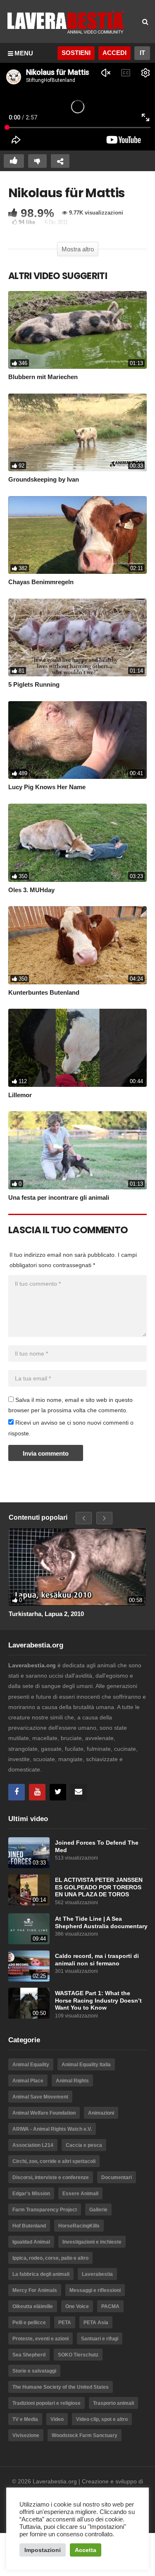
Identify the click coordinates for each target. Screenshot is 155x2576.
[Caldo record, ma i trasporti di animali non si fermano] (29, 1966)
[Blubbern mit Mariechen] (77, 330)
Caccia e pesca (84, 2145)
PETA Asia (96, 2323)
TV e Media (25, 2419)
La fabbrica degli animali (41, 2274)
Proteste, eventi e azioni (41, 2339)
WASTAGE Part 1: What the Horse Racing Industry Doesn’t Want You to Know (98, 2001)
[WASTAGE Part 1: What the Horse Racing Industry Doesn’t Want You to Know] (29, 2003)
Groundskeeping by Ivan (44, 479)
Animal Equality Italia (86, 2065)
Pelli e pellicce (29, 2323)
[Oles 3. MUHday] (77, 843)
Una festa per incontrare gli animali (59, 1197)
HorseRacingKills (79, 2226)
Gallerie (98, 2210)
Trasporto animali (113, 2403)
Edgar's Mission (31, 2194)
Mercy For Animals (35, 2290)
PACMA (110, 2306)
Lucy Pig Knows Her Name (47, 787)
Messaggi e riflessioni (95, 2290)
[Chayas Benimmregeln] (77, 535)
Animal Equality (31, 2065)
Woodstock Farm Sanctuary (85, 2435)
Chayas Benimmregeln (41, 582)
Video (57, 2419)
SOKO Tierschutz (78, 2355)
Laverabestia (97, 2274)
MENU (24, 53)
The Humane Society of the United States (61, 2387)
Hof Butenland (29, 2226)
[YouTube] (37, 1792)
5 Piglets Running (34, 684)
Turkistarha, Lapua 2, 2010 (46, 1614)
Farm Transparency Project (45, 2210)
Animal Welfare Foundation (44, 2113)
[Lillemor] (77, 1048)
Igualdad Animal (31, 2242)
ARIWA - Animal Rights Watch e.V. (52, 2129)
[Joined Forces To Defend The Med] (29, 1853)
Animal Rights (72, 2081)
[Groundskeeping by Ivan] (77, 432)
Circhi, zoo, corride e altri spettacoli (54, 2161)
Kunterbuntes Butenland (44, 992)
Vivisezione (26, 2435)
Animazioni (101, 2113)
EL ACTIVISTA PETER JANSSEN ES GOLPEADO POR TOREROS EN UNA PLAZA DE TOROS (99, 1887)
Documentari (117, 2177)
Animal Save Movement (40, 2097)
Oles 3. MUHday (31, 890)
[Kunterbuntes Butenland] (77, 945)
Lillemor (20, 1095)
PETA (65, 2323)
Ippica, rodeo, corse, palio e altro (50, 2258)
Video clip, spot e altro (102, 2419)
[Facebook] (17, 1792)
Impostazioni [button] (43, 2550)
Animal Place (28, 2081)
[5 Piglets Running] (77, 638)
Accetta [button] (86, 2550)
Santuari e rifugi (100, 2339)
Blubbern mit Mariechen (43, 377)
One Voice (77, 2306)
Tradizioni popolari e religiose (46, 2403)
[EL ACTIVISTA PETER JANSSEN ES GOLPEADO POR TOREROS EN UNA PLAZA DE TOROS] (29, 1890)
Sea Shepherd (29, 2355)
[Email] (79, 1792)
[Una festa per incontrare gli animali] (77, 1150)
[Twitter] (58, 1792)
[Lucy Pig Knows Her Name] (77, 740)
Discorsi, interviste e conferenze (51, 2177)
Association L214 (33, 2145)
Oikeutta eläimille (33, 2306)
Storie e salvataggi (34, 2371)
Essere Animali (80, 2194)
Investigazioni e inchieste (92, 2242)
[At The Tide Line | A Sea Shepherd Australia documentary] (29, 1929)
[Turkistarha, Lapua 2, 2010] (77, 1567)
